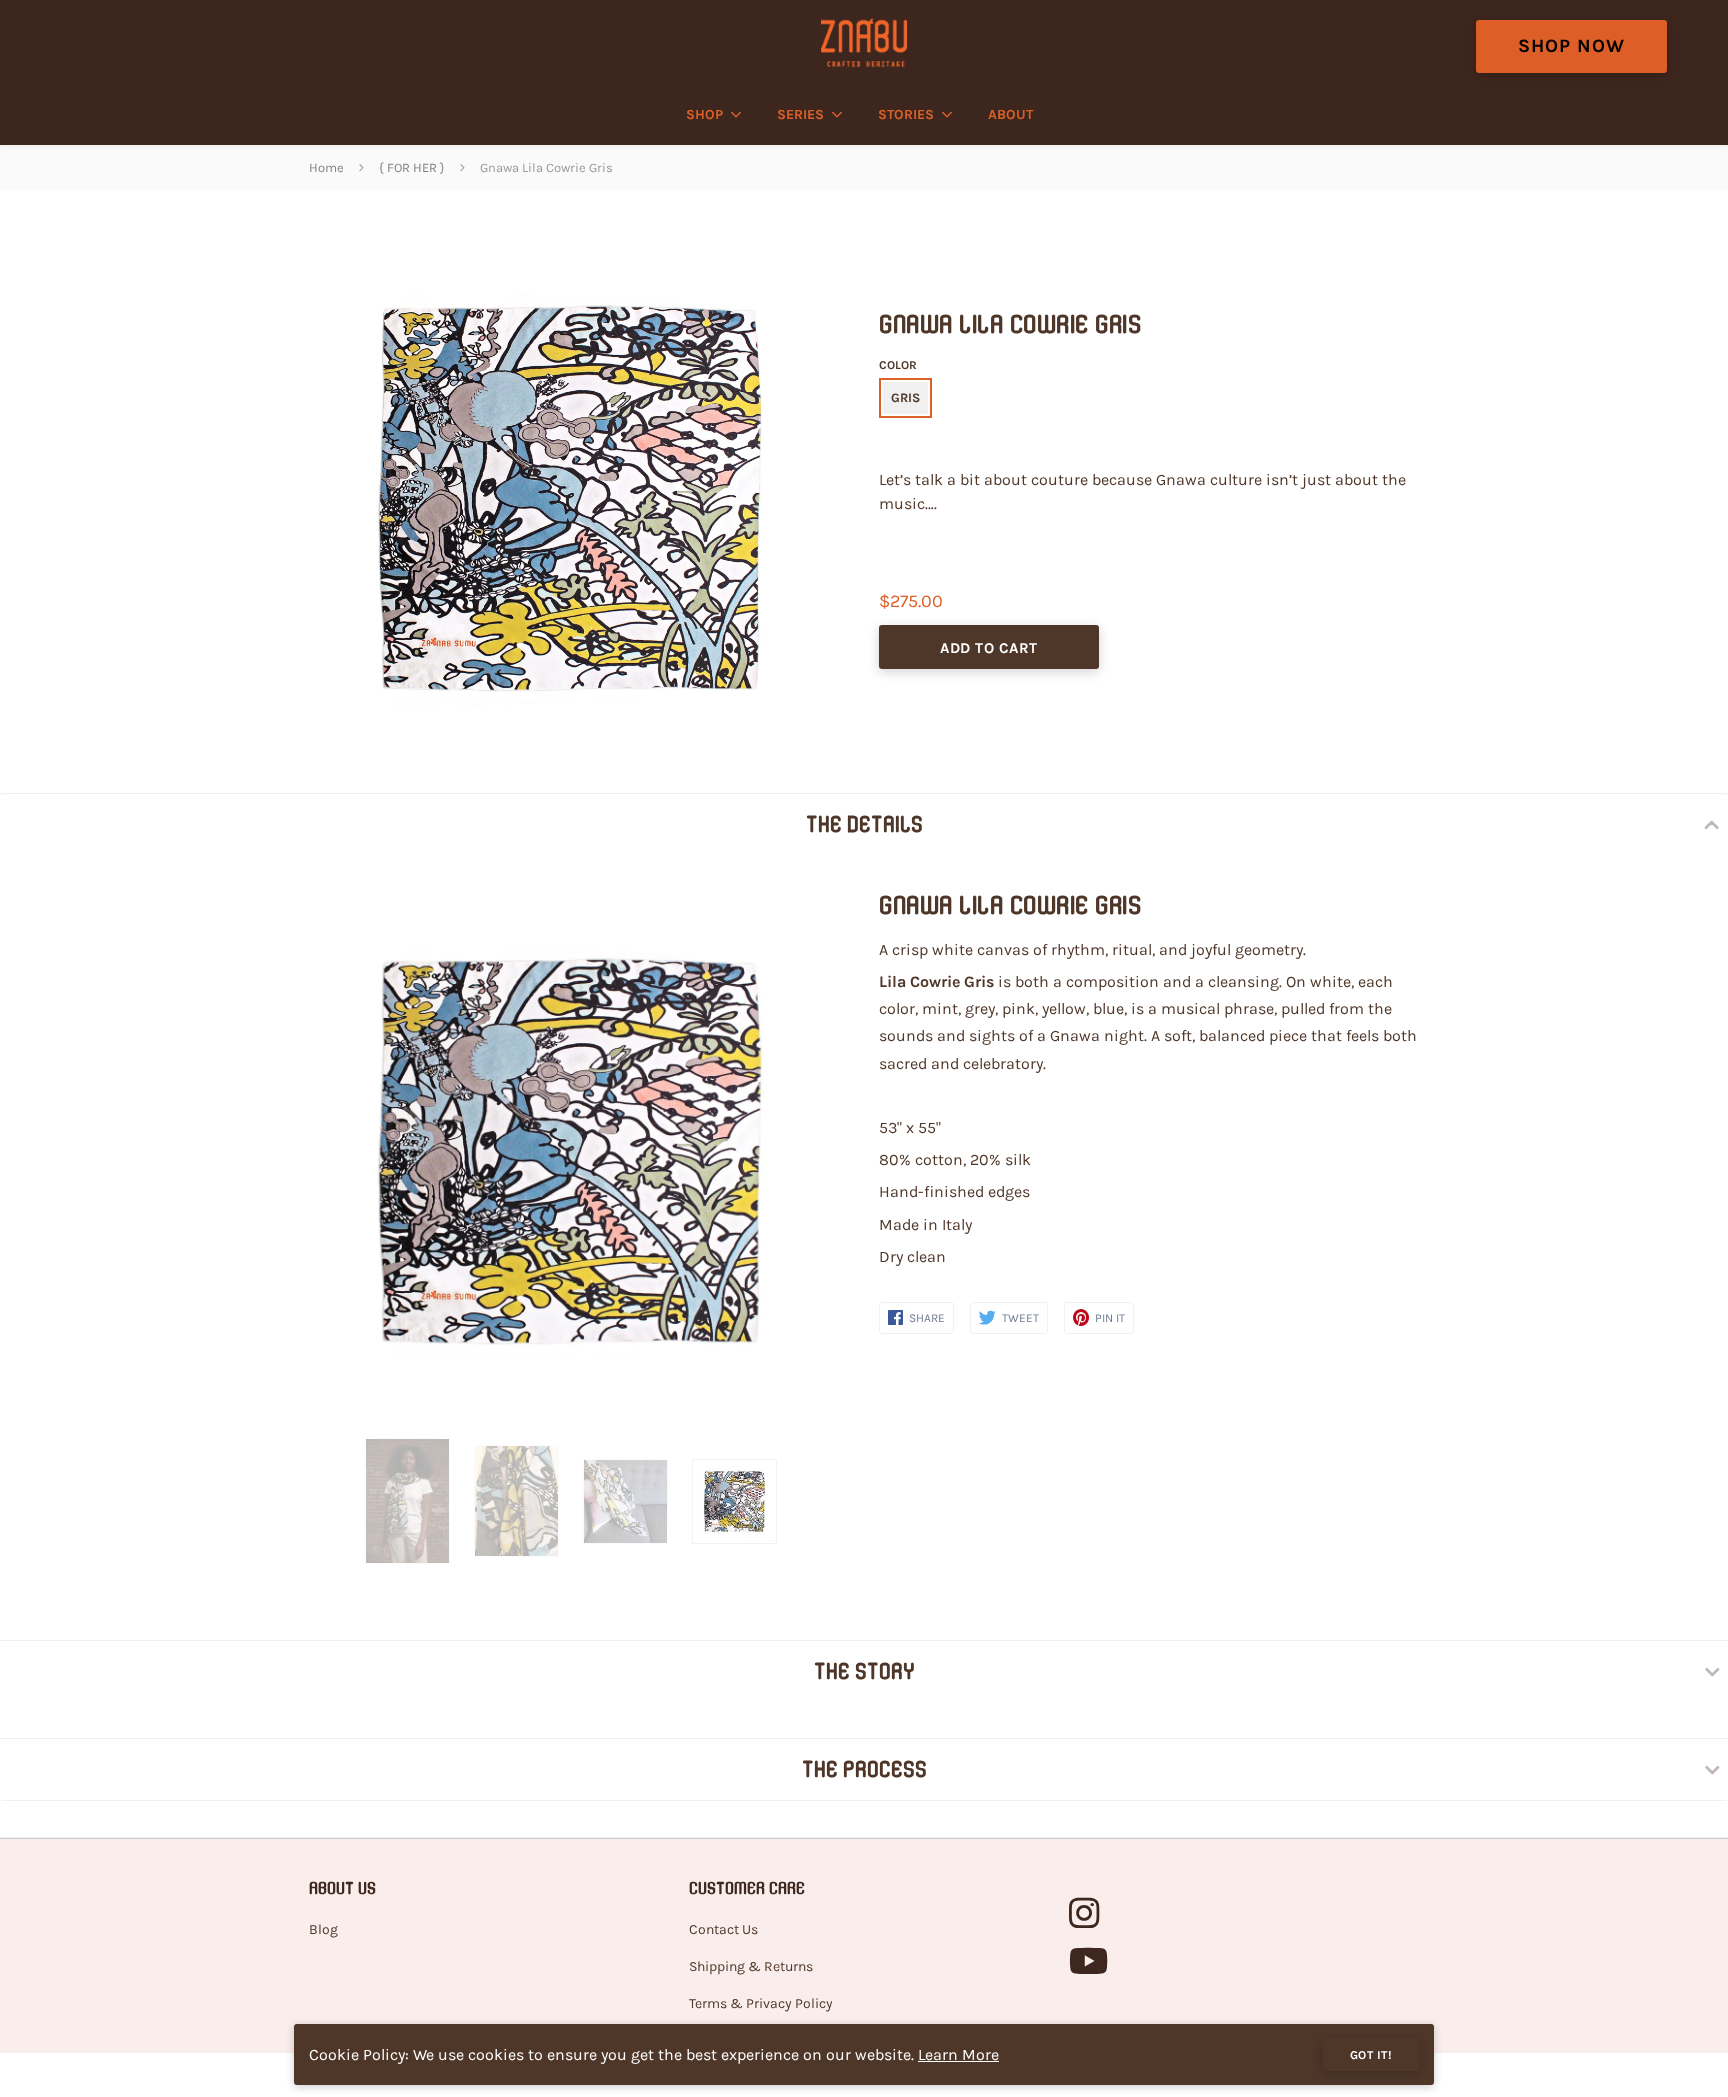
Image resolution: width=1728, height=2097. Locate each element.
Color (898, 365)
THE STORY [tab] (864, 1671)
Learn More (958, 2054)
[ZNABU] (863, 42)
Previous (319, 1153)
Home (326, 167)
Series (800, 114)
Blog (323, 1929)
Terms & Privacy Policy (761, 2003)
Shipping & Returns (751, 1966)
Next (807, 1153)
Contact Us (723, 1929)
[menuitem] (708, 115)
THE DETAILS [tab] (864, 824)
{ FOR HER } (412, 167)
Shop (704, 114)
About (1010, 114)
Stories (906, 114)
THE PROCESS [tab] (864, 1769)
